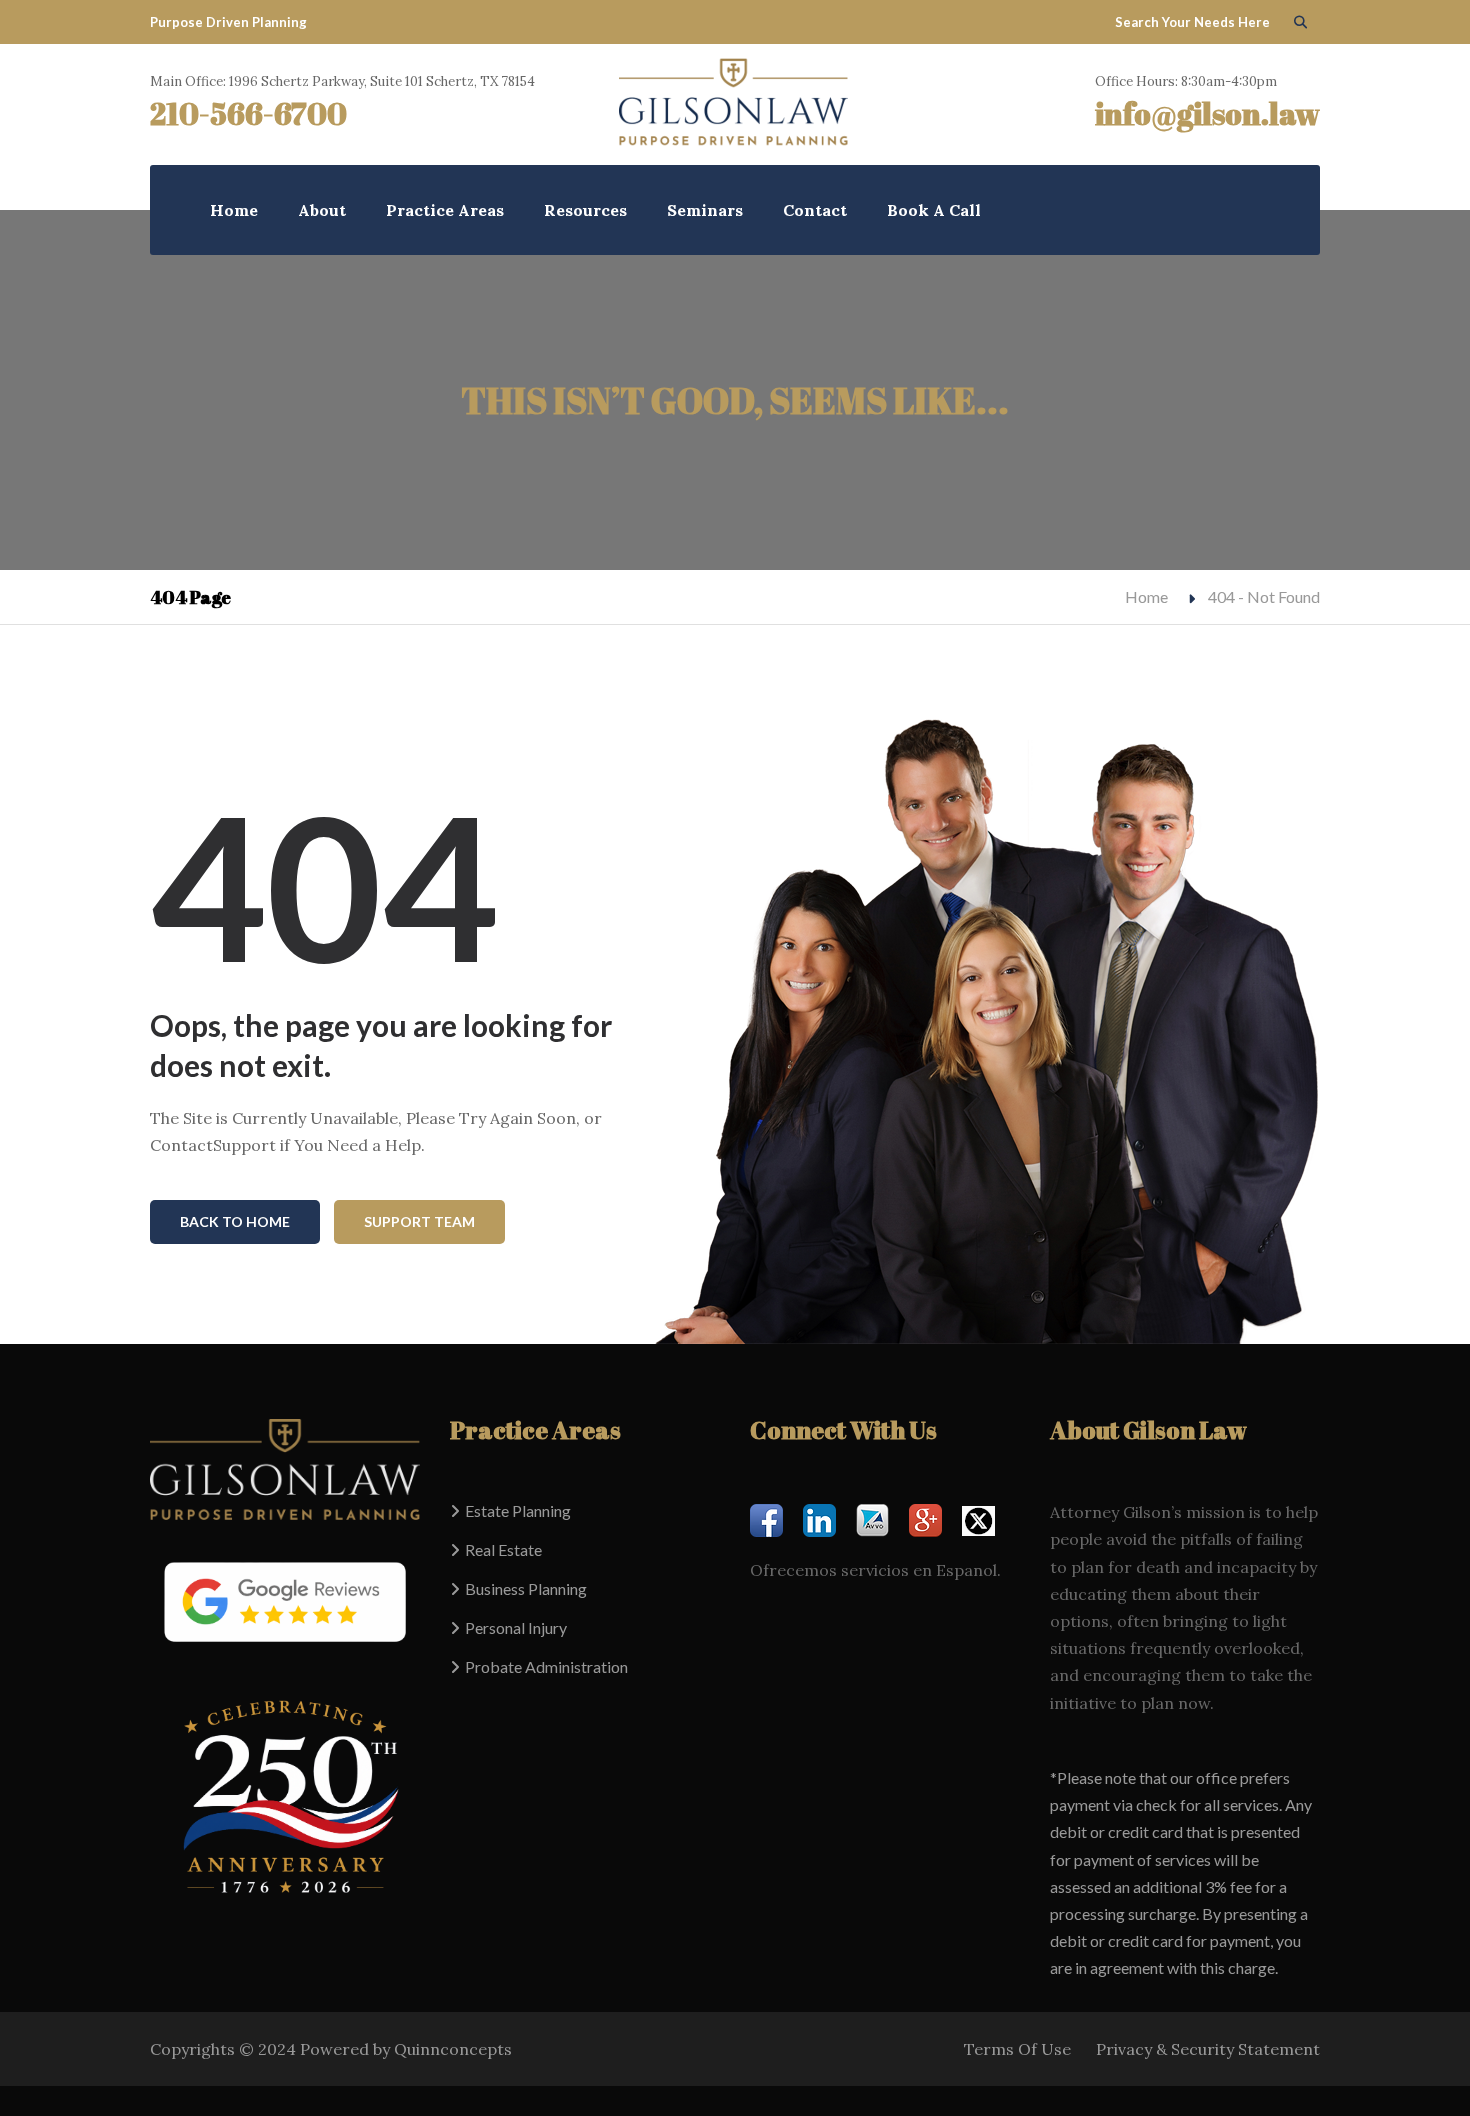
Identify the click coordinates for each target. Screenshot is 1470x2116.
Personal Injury (516, 1627)
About (322, 210)
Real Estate (503, 1549)
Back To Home (235, 1221)
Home (234, 210)
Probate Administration (546, 1666)
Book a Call (934, 210)
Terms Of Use (1017, 2049)
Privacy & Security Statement (1208, 2049)
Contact (815, 210)
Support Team (419, 1221)
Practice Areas (445, 210)
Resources (585, 210)
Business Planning (526, 1588)
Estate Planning (518, 1510)
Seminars (705, 210)
